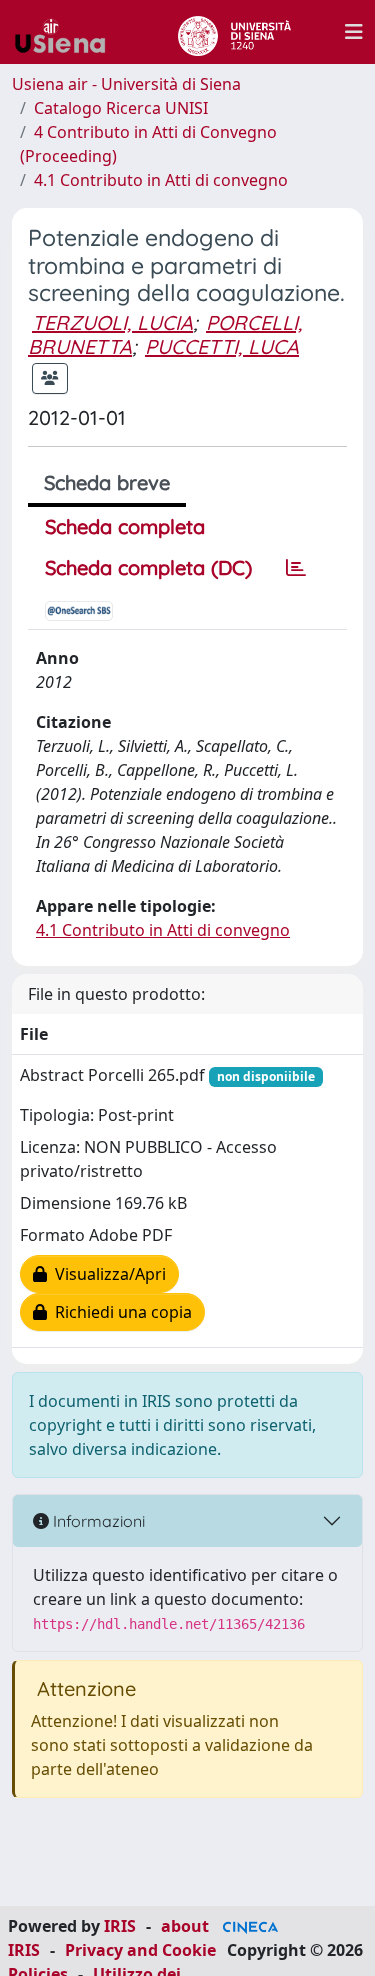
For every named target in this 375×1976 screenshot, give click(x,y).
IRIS (120, 1926)
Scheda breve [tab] (107, 482)
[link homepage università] (234, 32)
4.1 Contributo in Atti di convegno (161, 180)
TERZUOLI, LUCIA (112, 322)
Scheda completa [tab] (125, 526)
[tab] (296, 568)
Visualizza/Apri (106, 1274)
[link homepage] (68, 32)
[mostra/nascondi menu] (354, 32)
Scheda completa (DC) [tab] (148, 567)
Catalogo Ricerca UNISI (121, 108)
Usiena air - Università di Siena (126, 84)
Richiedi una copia (119, 1312)
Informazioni (97, 1521)
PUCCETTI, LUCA (222, 346)
